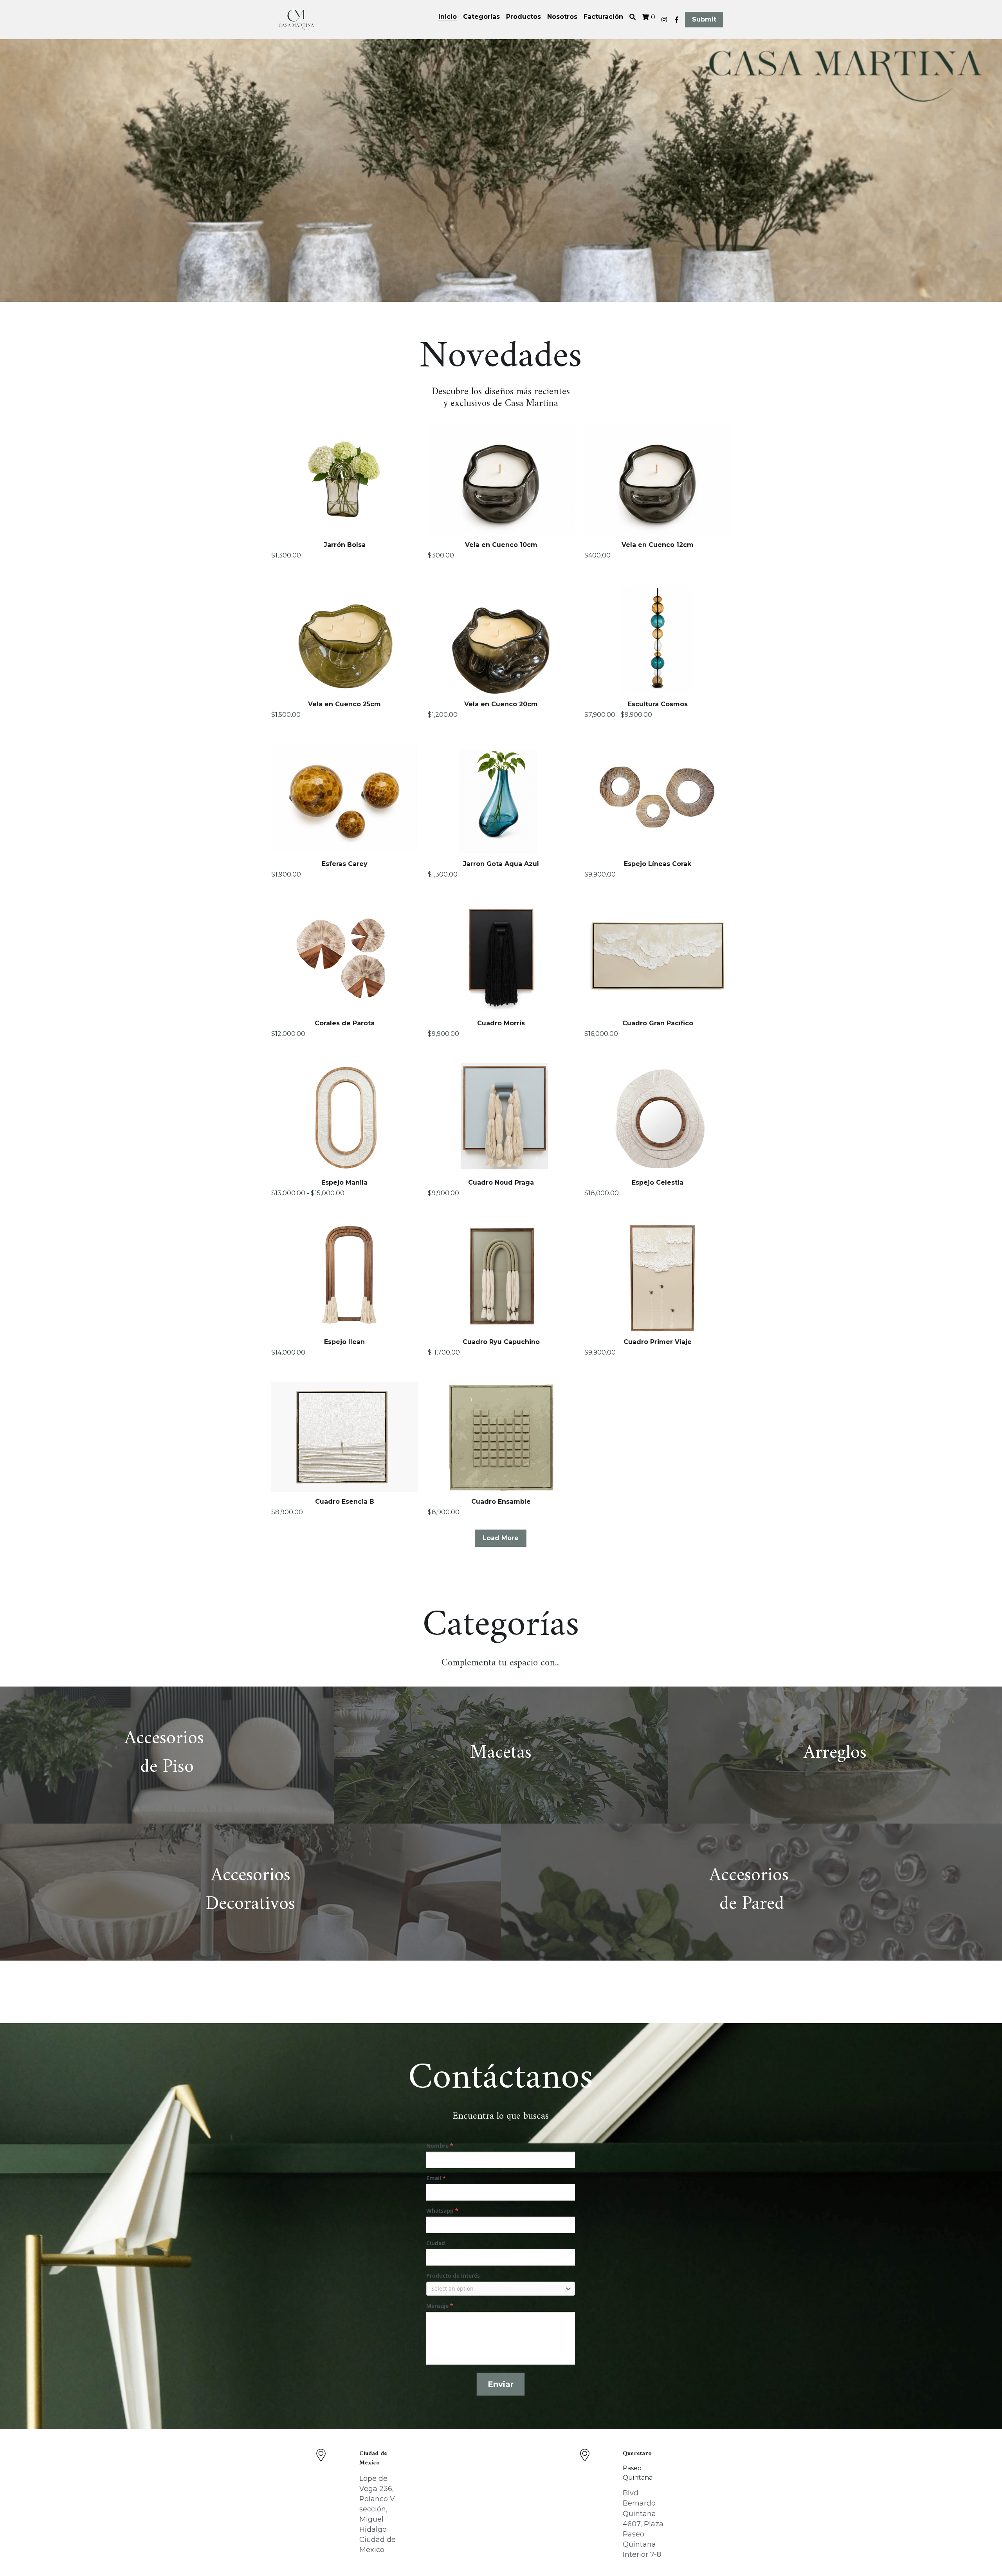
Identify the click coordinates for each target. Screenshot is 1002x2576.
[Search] (633, 17)
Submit (704, 19)
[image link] (296, 19)
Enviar (501, 2384)
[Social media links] (664, 20)
